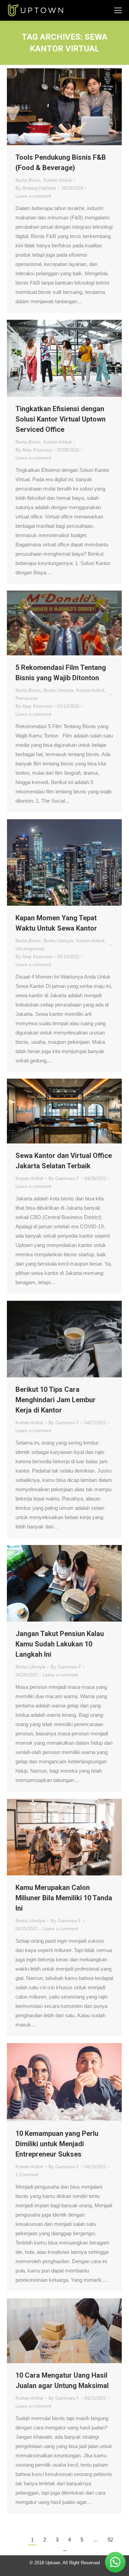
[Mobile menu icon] (118, 10)
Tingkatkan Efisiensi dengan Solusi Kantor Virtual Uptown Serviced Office (61, 419)
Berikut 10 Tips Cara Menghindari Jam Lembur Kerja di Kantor (56, 1400)
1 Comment (27, 2175)
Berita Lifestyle (59, 690)
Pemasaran (27, 698)
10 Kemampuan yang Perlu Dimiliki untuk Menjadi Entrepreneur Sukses (57, 2144)
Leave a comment (33, 196)
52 (110, 2540)
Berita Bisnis (28, 180)
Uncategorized (30, 949)
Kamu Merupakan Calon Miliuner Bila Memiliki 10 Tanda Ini (64, 1898)
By (36, 188)
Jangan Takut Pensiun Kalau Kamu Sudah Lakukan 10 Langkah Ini (60, 1644)
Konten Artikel (58, 180)
